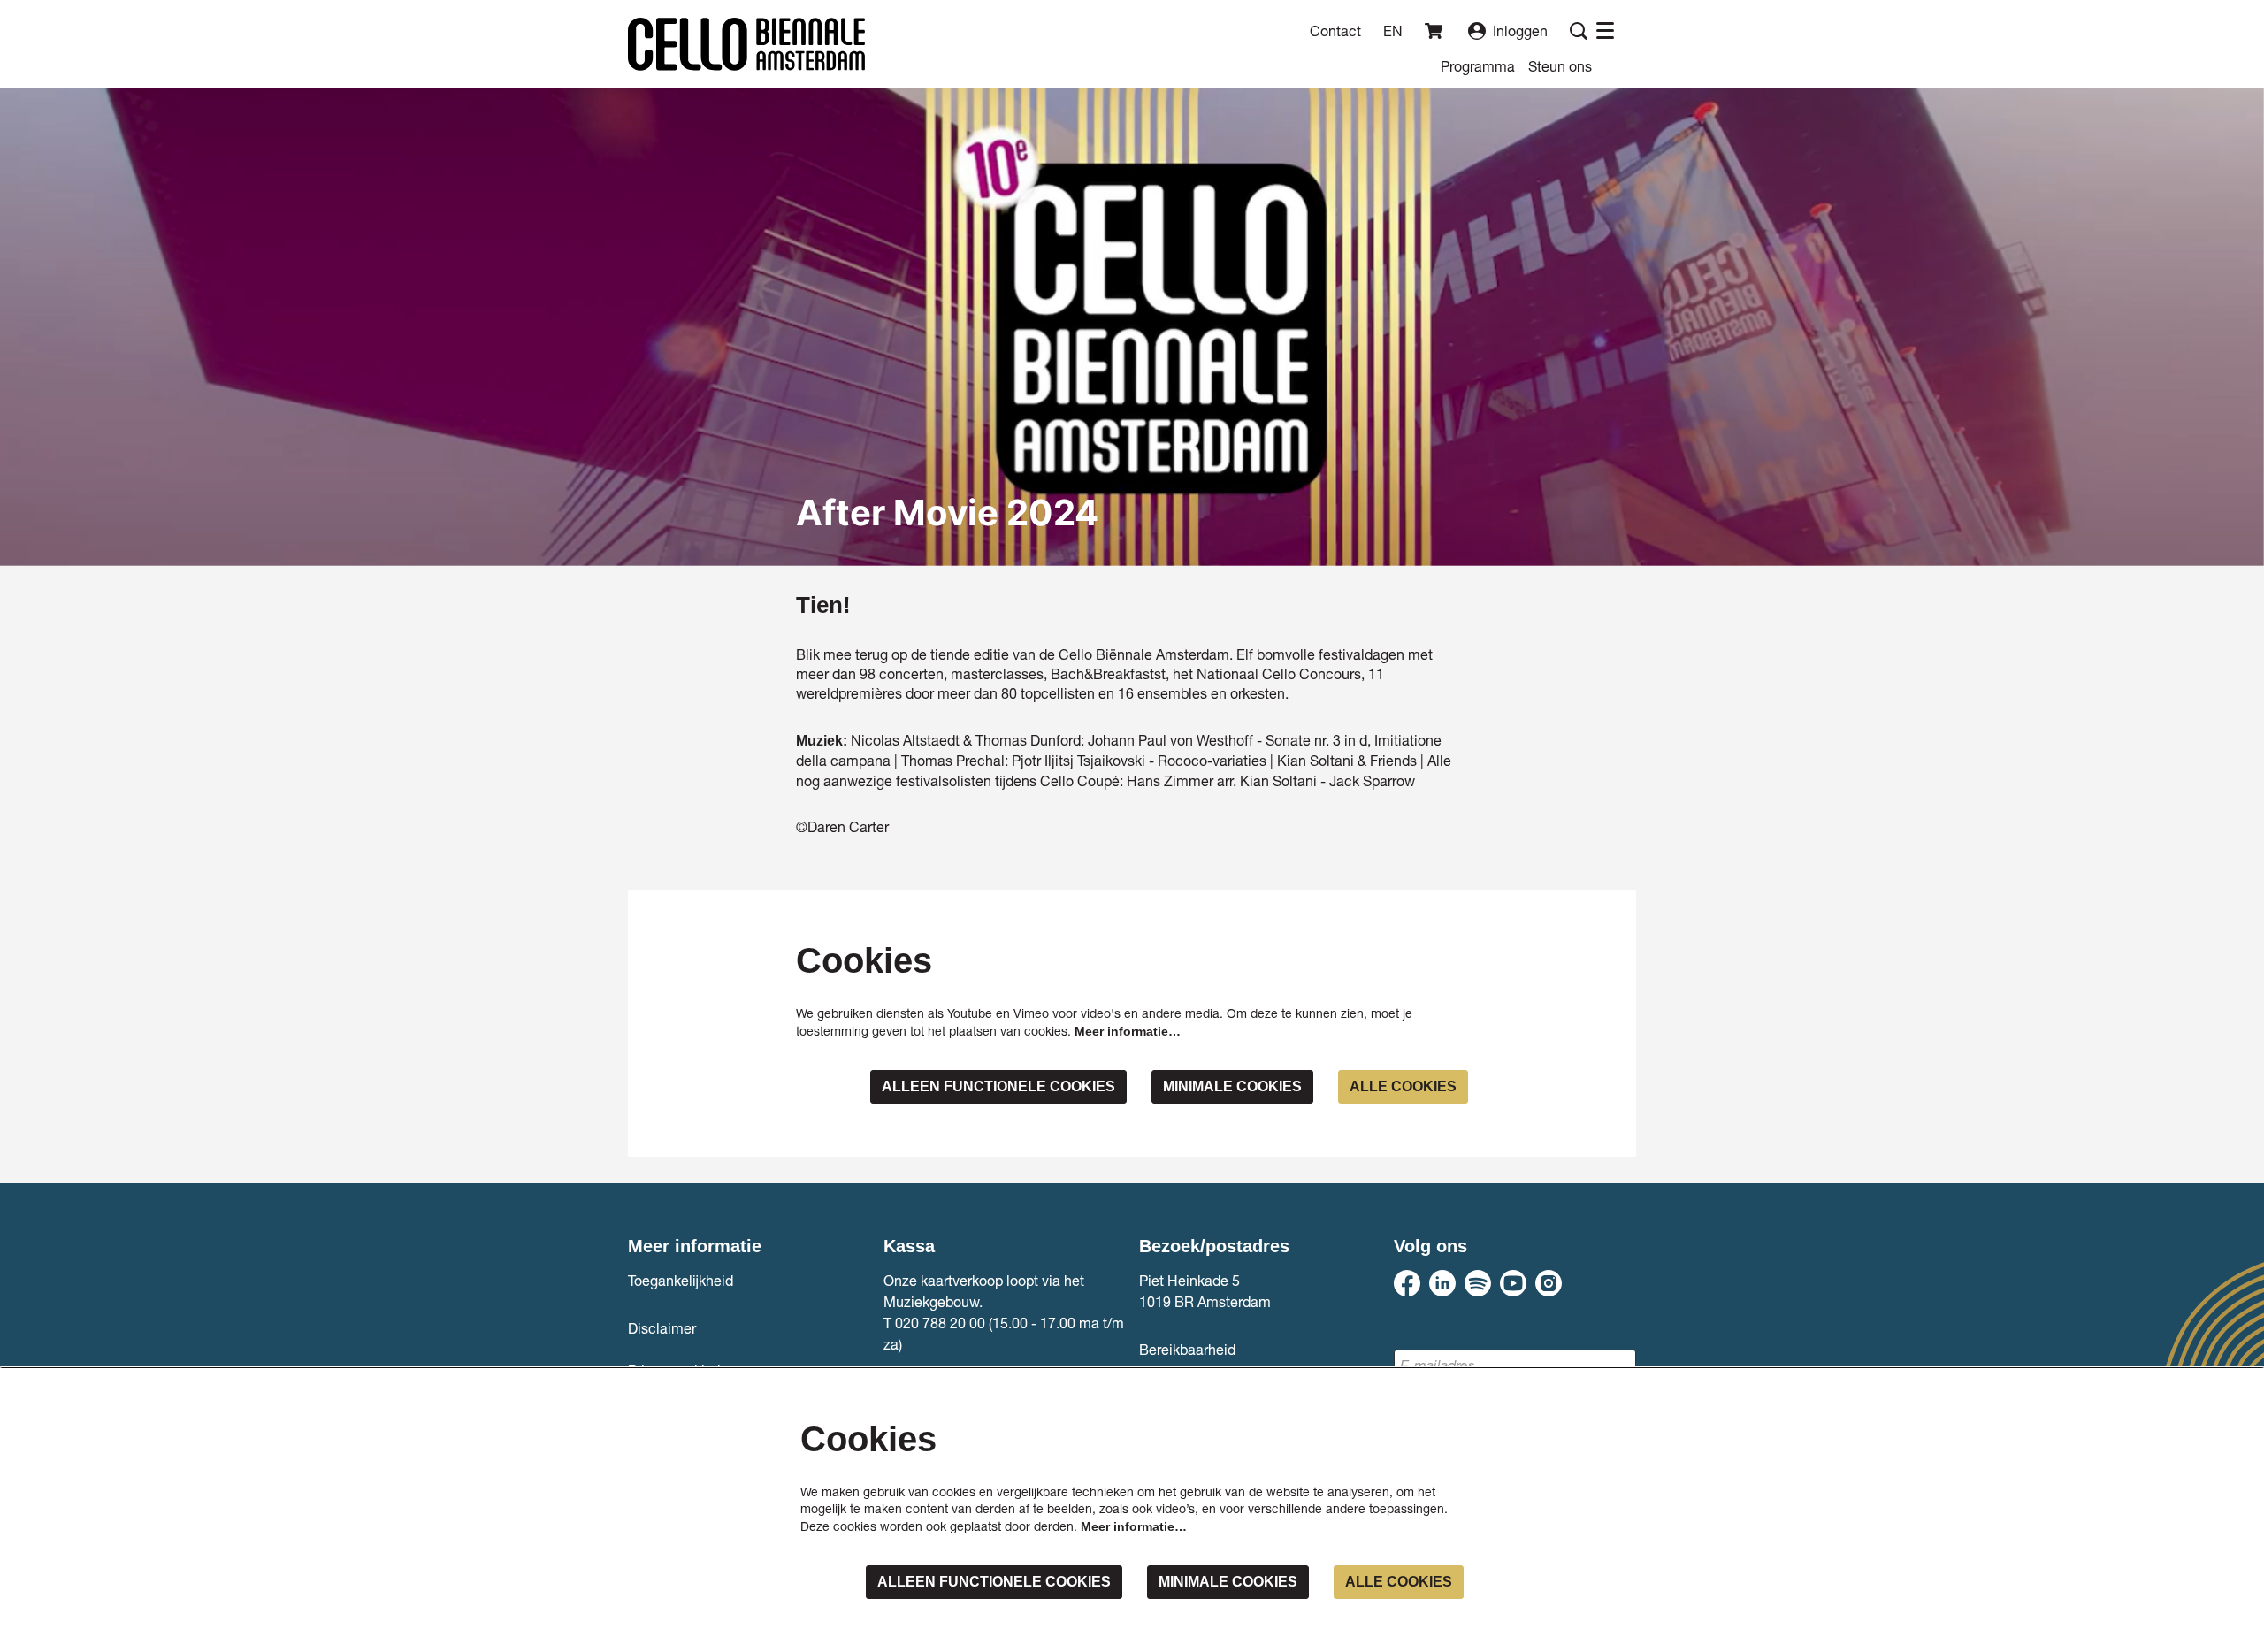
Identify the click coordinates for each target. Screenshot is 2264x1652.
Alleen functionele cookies (998, 1086)
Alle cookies (1403, 1086)
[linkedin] (1442, 1283)
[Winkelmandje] (1435, 31)
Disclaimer (662, 1328)
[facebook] (1407, 1283)
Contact (1335, 31)
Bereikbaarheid (1187, 1349)
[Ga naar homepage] (746, 44)
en (1393, 31)
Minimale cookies (1232, 1086)
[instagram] (1549, 1283)
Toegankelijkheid (681, 1280)
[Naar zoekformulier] (1579, 31)
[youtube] (1513, 1283)
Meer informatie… (1128, 1031)
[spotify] (1478, 1283)
